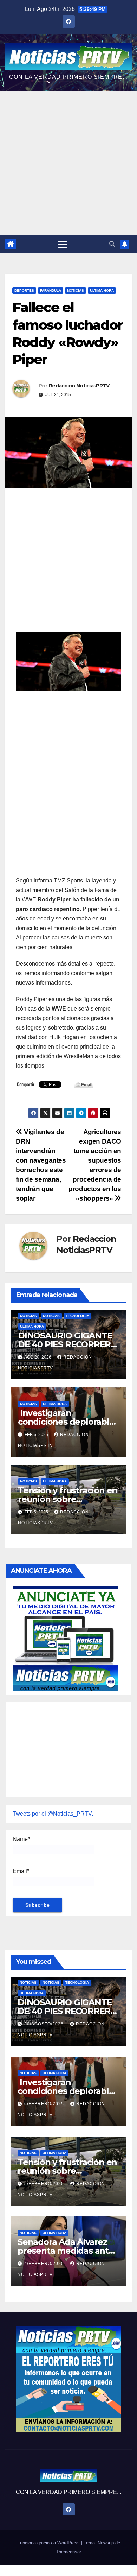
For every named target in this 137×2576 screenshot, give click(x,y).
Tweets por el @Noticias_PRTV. (53, 1814)
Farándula (51, 290)
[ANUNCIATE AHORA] (65, 1638)
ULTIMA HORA (102, 290)
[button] (112, 244)
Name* (21, 1839)
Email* (21, 1871)
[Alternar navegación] (63, 244)
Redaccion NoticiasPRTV (79, 386)
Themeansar (68, 2552)
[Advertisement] (68, 163)
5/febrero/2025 (45, 2184)
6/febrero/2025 (45, 2104)
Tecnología (77, 1316)
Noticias (76, 290)
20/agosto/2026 (45, 2024)
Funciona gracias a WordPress (49, 2543)
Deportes (24, 290)
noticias (28, 1316)
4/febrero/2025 (45, 2264)
